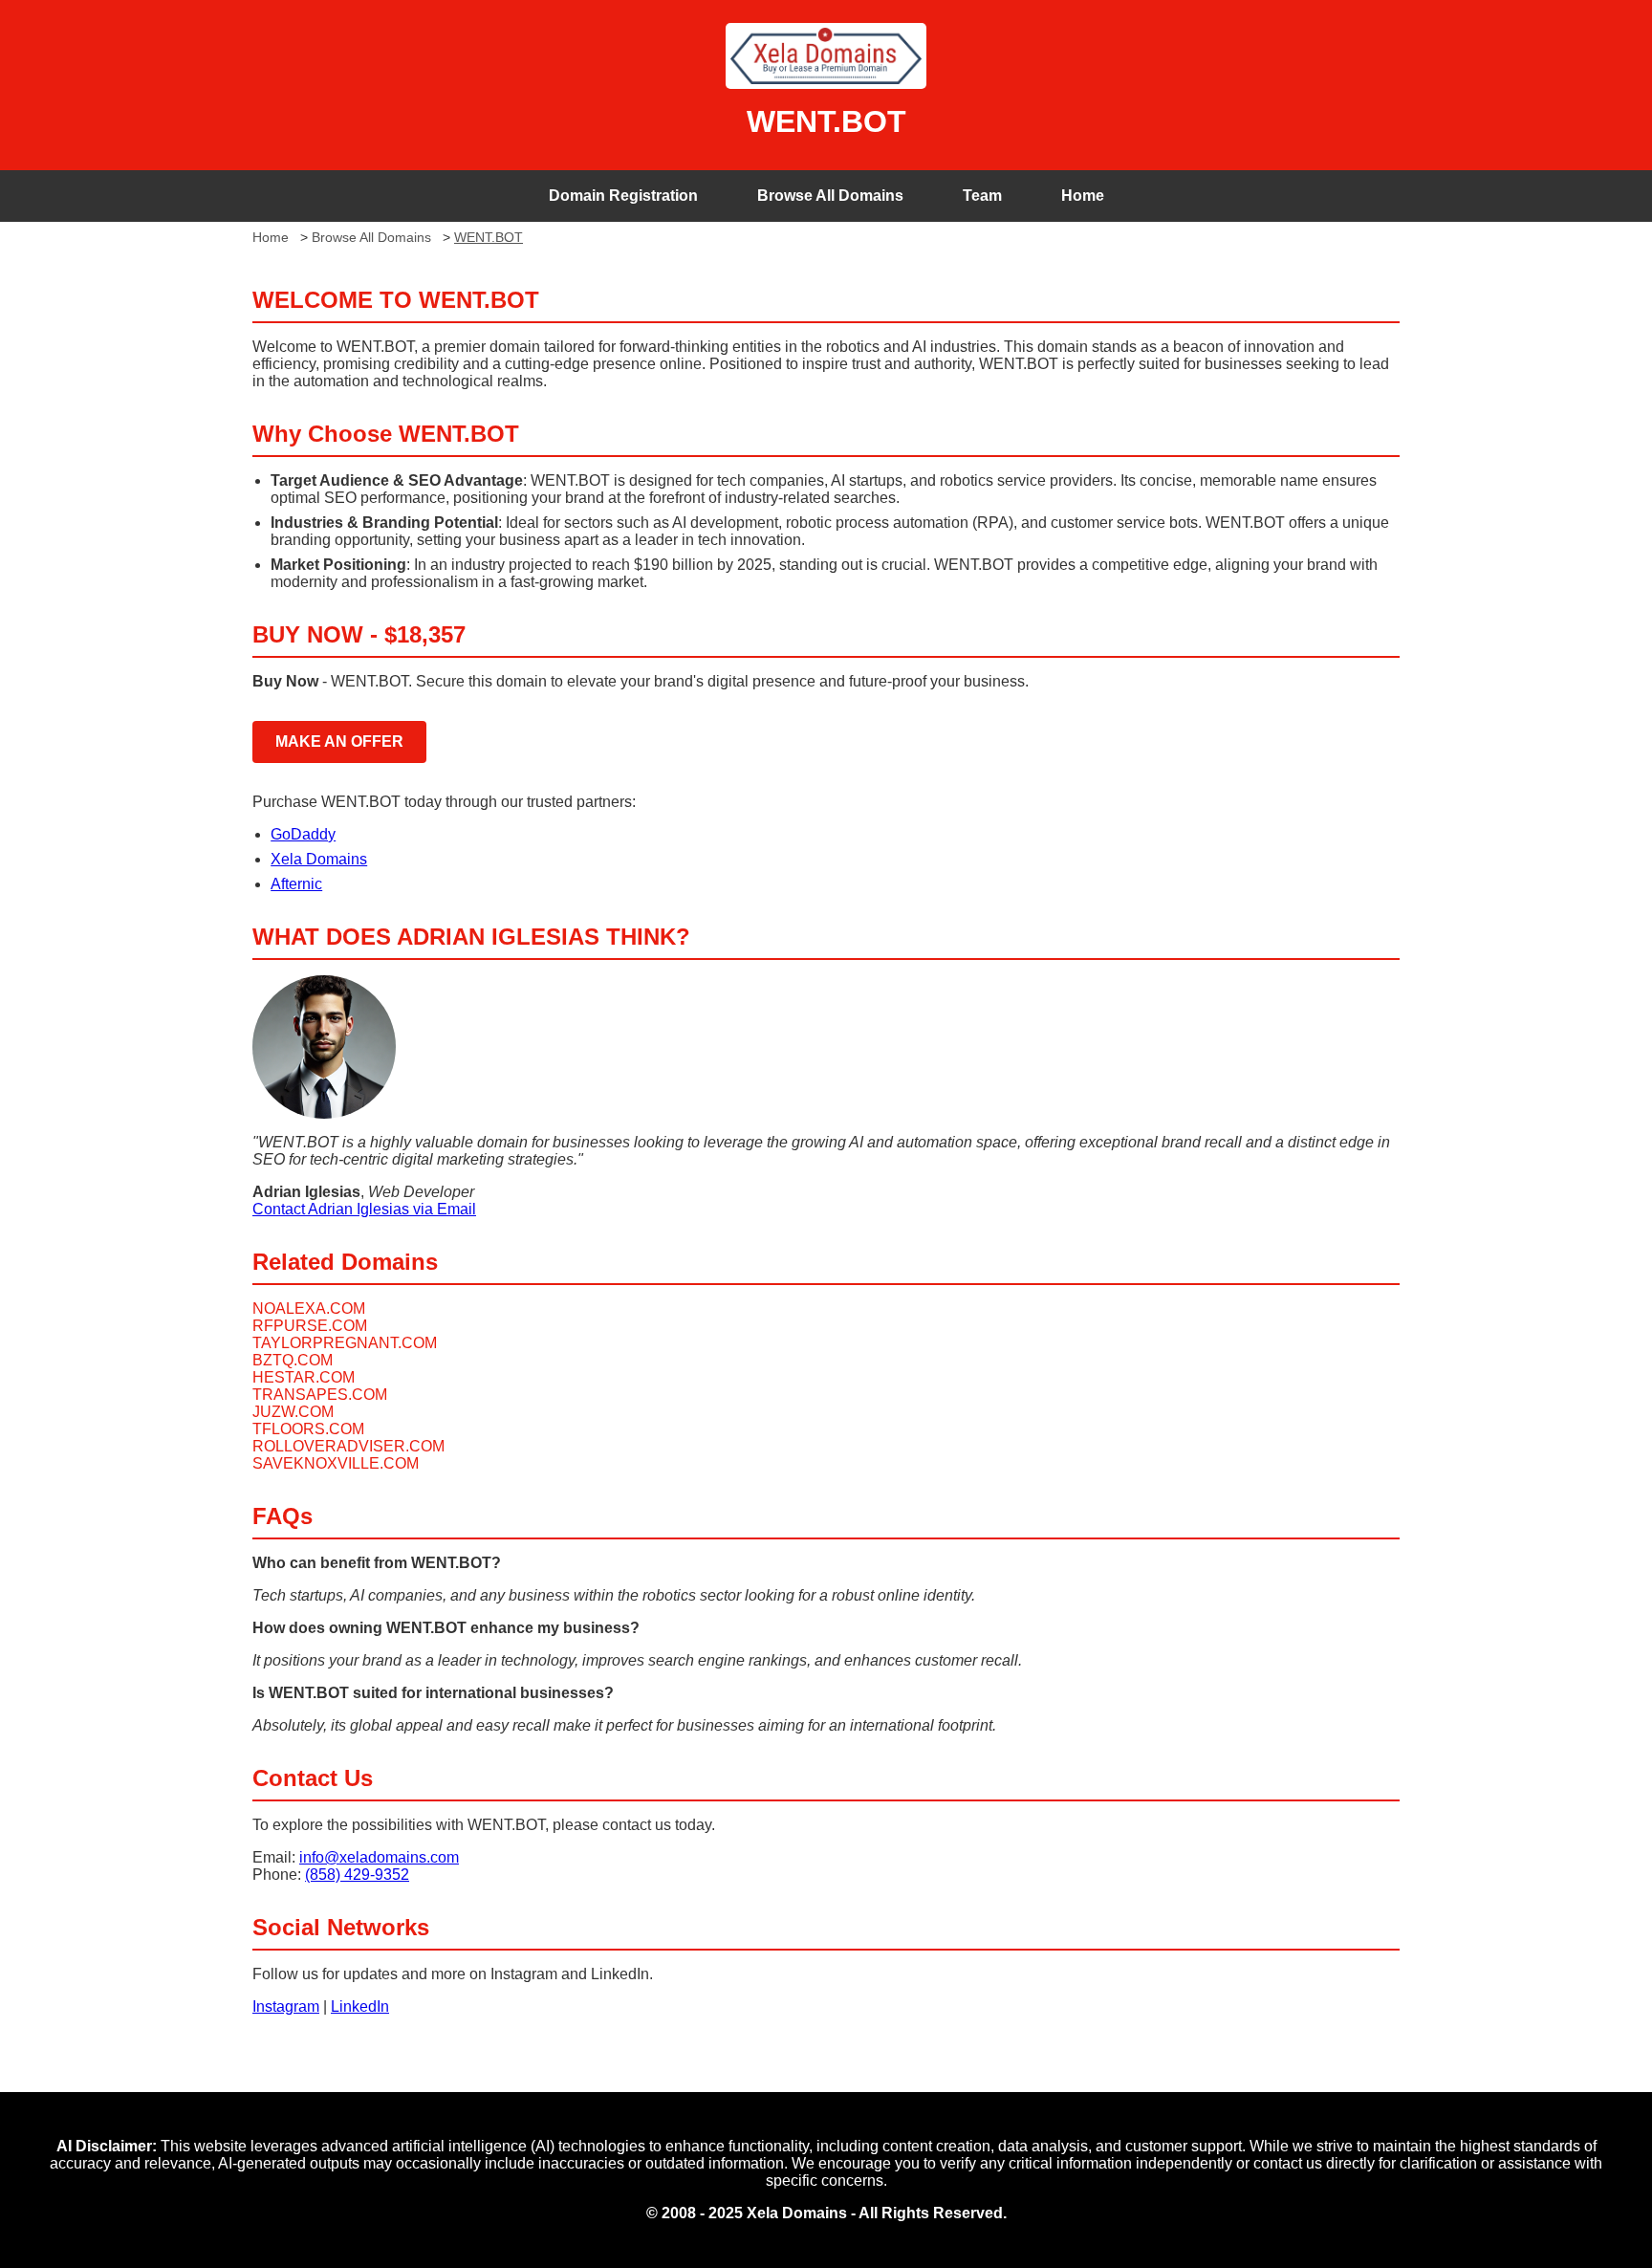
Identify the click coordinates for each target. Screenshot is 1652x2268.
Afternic (296, 884)
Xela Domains (319, 859)
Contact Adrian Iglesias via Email (364, 1209)
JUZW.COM (293, 1412)
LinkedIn (360, 2006)
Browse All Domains (830, 196)
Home (1083, 196)
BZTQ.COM (293, 1360)
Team (982, 196)
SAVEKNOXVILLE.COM (336, 1463)
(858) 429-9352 (357, 1875)
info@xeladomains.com (379, 1857)
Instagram (286, 2006)
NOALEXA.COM (309, 1308)
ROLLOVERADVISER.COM (348, 1446)
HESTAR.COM (304, 1377)
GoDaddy (303, 834)
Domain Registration (623, 196)
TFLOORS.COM (308, 1429)
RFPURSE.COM (310, 1326)
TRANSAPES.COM (320, 1395)
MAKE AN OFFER (339, 741)
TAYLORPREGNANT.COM (345, 1343)
